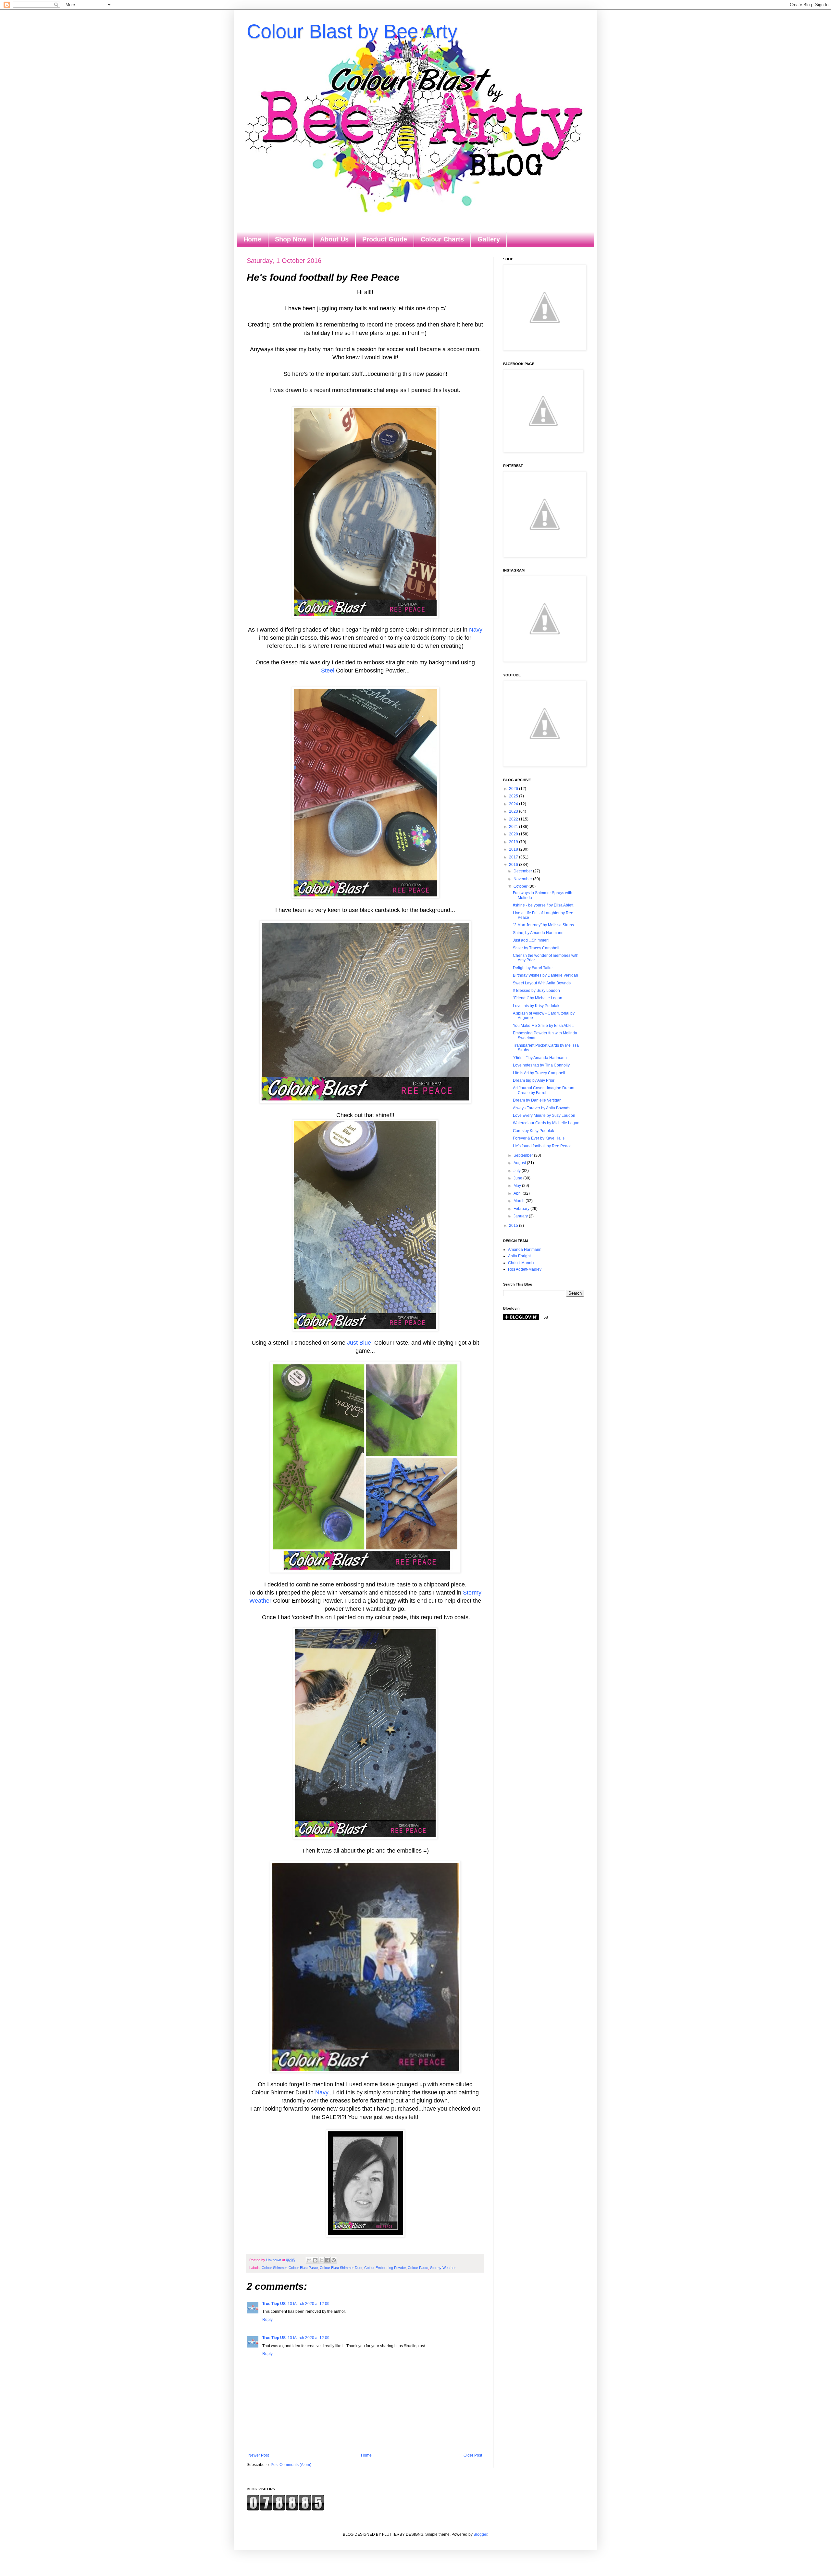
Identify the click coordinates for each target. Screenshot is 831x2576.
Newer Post (259, 2455)
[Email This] (309, 2260)
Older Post (473, 2455)
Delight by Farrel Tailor (533, 968)
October (521, 886)
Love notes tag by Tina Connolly (541, 1065)
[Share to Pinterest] (334, 2260)
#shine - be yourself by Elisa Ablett (543, 905)
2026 (514, 789)
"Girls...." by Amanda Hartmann (540, 1058)
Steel (328, 671)
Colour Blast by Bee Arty (352, 31)
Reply (267, 2320)
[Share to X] (321, 2260)
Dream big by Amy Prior (534, 1080)
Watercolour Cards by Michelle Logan (546, 1123)
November (523, 879)
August (520, 1163)
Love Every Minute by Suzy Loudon (544, 1115)
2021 (514, 827)
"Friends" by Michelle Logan (538, 998)
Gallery (489, 239)
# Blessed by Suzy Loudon (536, 991)
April (518, 1193)
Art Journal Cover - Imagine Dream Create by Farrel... (544, 1090)
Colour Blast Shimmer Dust (341, 2268)
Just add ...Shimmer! (531, 940)
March (520, 1201)
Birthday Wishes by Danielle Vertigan (546, 975)
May (518, 1186)
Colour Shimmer (274, 2268)
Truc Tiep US (274, 2304)
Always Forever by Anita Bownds (542, 1108)
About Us (334, 239)
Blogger (480, 2534)
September (524, 1155)
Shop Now (291, 239)
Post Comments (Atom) (291, 2465)
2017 (514, 857)
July (518, 1171)
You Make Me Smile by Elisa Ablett (543, 1026)
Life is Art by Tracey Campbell (539, 1073)
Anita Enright (519, 1256)
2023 (514, 811)
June (518, 1178)
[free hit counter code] (286, 2509)
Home (252, 239)
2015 (514, 1226)
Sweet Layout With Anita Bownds (542, 983)
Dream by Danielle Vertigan (537, 1100)
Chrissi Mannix (521, 1263)
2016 (514, 865)
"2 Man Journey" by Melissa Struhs (543, 925)
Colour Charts (442, 239)
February (522, 1209)
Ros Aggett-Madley (525, 1269)
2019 (514, 842)
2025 (514, 796)
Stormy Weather (443, 2268)
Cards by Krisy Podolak (533, 1131)
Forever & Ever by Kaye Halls (539, 1138)
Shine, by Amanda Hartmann (538, 933)
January (521, 1216)
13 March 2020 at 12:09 (309, 2304)
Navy (476, 630)
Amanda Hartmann (525, 1250)
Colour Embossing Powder (385, 2268)
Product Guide (385, 239)
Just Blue (359, 1343)
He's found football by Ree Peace (542, 1146)
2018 (514, 849)
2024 (514, 804)
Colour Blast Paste (303, 2268)
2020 (514, 834)
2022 (514, 819)
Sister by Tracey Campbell (536, 948)
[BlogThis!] (315, 2260)
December (523, 871)
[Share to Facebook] (328, 2260)
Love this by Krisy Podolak (536, 1006)
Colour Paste (418, 2268)
